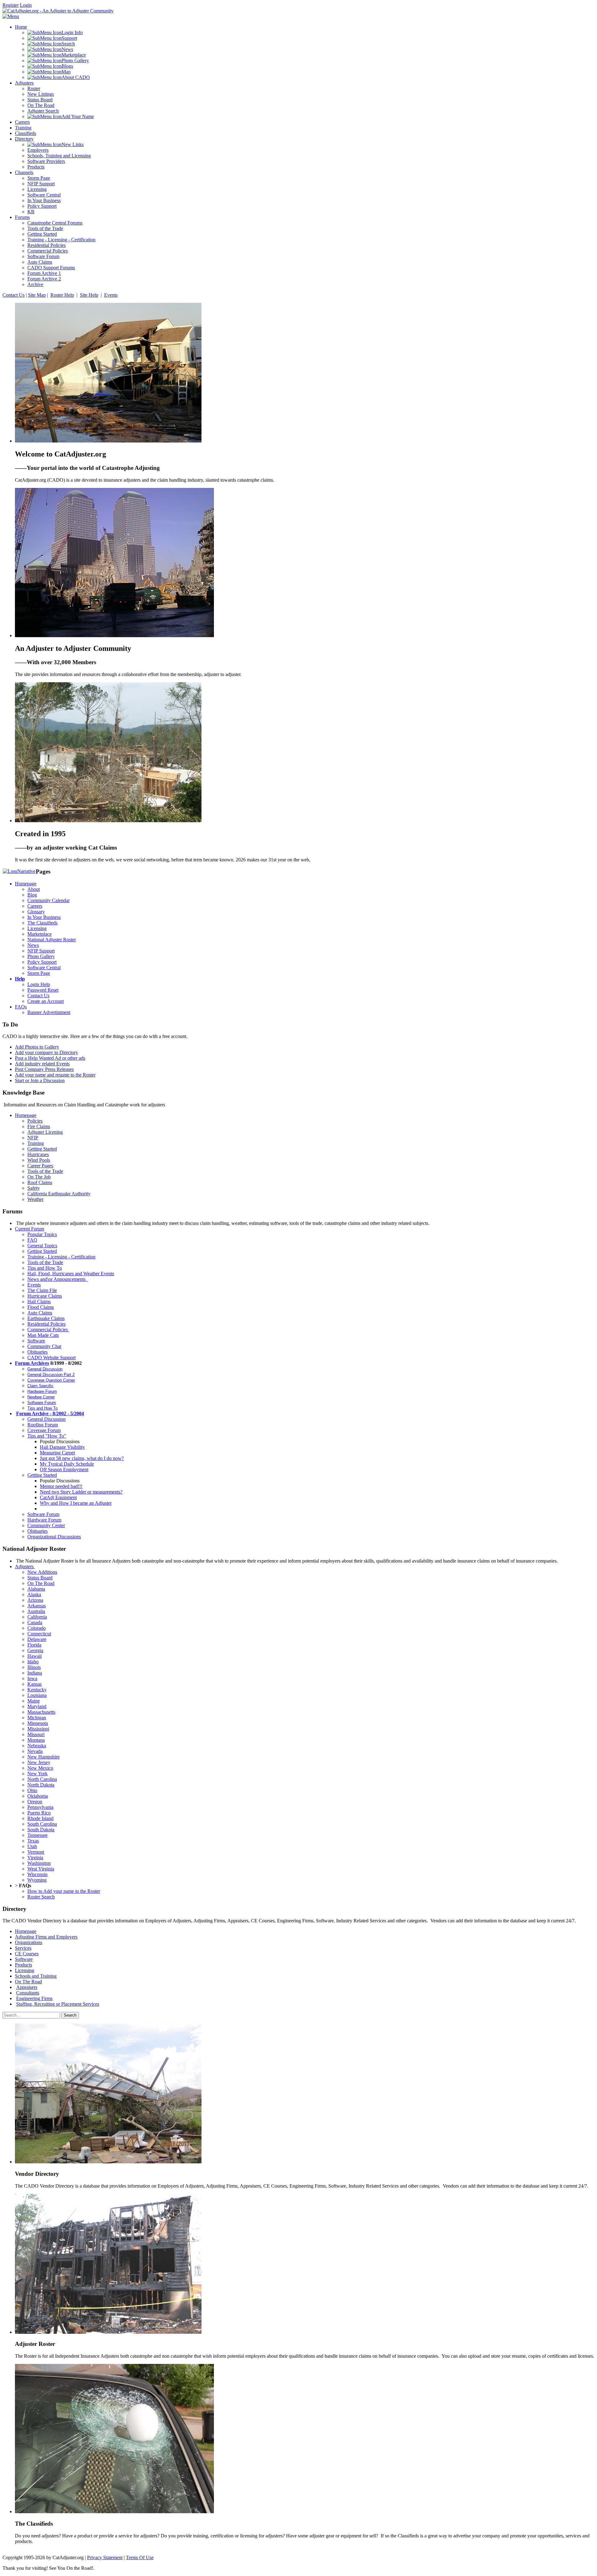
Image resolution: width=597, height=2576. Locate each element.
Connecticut (39, 1634)
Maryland (37, 1706)
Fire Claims (39, 1126)
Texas (33, 1841)
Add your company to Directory (46, 1052)
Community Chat (44, 1346)
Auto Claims (40, 1313)
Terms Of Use (140, 2557)
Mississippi (38, 1729)
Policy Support (42, 962)
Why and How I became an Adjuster (76, 1503)
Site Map (37, 295)
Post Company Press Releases (44, 1069)
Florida (34, 1645)
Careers (35, 906)
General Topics (42, 1246)
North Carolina (42, 1779)
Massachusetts (41, 1712)
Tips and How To (45, 1268)
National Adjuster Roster (52, 940)
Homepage (26, 884)
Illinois (34, 1667)
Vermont (36, 1852)
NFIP (33, 1138)
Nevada (35, 1751)
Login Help (39, 984)
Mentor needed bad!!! (61, 1486)
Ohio (32, 1790)
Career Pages (40, 1166)
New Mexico (40, 1768)
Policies (35, 1121)
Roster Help (62, 295)
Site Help (89, 295)
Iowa (32, 1678)
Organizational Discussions (54, 1537)
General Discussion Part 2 (51, 1375)
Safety (34, 1188)
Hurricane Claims (45, 1296)
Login (26, 5)
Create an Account (46, 1001)
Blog (32, 895)
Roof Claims (40, 1182)
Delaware (37, 1639)
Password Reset (43, 990)
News (33, 945)
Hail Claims (39, 1302)
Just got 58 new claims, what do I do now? (82, 1458)
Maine (34, 1701)
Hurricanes (38, 1154)
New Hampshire (44, 1757)
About (34, 889)
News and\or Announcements (58, 1279)
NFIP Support (41, 951)
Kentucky (37, 1690)
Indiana (35, 1673)
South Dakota (41, 1830)
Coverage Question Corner (51, 1380)
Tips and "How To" (47, 1436)
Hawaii (35, 1656)
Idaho (33, 1662)
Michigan (37, 1718)
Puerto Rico (39, 1813)
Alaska (34, 1594)
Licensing (37, 928)
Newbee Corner (41, 1397)
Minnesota (38, 1723)
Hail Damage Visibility (62, 1447)
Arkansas (37, 1606)
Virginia (35, 1858)
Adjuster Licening (45, 1132)
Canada (35, 1622)
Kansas (35, 1684)
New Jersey (39, 1762)
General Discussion (45, 1369)
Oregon (35, 1802)
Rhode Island (40, 1818)
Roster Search (41, 1897)
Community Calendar (49, 900)
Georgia (35, 1650)
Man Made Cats (43, 1335)
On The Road (41, 1583)
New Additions (42, 1572)
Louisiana (37, 1695)
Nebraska (37, 1746)
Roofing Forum (43, 1425)
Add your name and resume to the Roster (55, 1075)
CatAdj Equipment (58, 1497)
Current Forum (30, 1229)
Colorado (37, 1628)
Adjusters (25, 1566)
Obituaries (37, 1352)
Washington (39, 1863)
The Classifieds (42, 923)
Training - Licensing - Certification (61, 1257)
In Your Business (44, 917)
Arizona (35, 1600)
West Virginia (41, 1869)
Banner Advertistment (49, 1012)
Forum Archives (32, 1363)
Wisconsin (37, 1874)
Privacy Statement (105, 2557)
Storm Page (39, 973)
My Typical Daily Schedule (67, 1464)
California (37, 1617)
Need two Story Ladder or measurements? (81, 1492)
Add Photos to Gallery (37, 1047)
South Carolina (42, 1824)
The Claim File (42, 1290)
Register (11, 5)
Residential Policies (46, 1324)
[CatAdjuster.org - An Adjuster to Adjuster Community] (58, 11)
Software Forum (42, 1403)
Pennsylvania (40, 1807)
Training (36, 1143)
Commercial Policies (48, 1330)
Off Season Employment (64, 1469)
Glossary (36, 912)
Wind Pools (39, 1160)
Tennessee (37, 1835)
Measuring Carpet (57, 1453)
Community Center (46, 1525)
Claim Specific (40, 1386)
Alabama (36, 1589)
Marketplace (39, 934)
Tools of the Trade (45, 1171)
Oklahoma (38, 1796)
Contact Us (14, 295)
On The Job (39, 1177)
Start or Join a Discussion (40, 1080)
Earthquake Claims (46, 1318)
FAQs (21, 1007)
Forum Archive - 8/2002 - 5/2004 (50, 1413)
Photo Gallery (41, 956)
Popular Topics (42, 1234)
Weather (35, 1199)
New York (37, 1774)
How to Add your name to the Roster (64, 1891)
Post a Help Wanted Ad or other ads (50, 1058)
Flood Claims (41, 1307)
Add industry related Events (42, 1064)
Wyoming (37, 1880)
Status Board (40, 1578)
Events (111, 295)
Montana (36, 1740)
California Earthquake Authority (59, 1194)
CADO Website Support (51, 1357)
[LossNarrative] (19, 871)
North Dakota (41, 1785)
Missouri (36, 1734)
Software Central (44, 968)
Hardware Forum (42, 1391)
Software (36, 1341)
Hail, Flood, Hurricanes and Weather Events (71, 1274)
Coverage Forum (44, 1430)
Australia (36, 1611)
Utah (32, 1846)
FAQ (32, 1240)
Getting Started (42, 1149)
